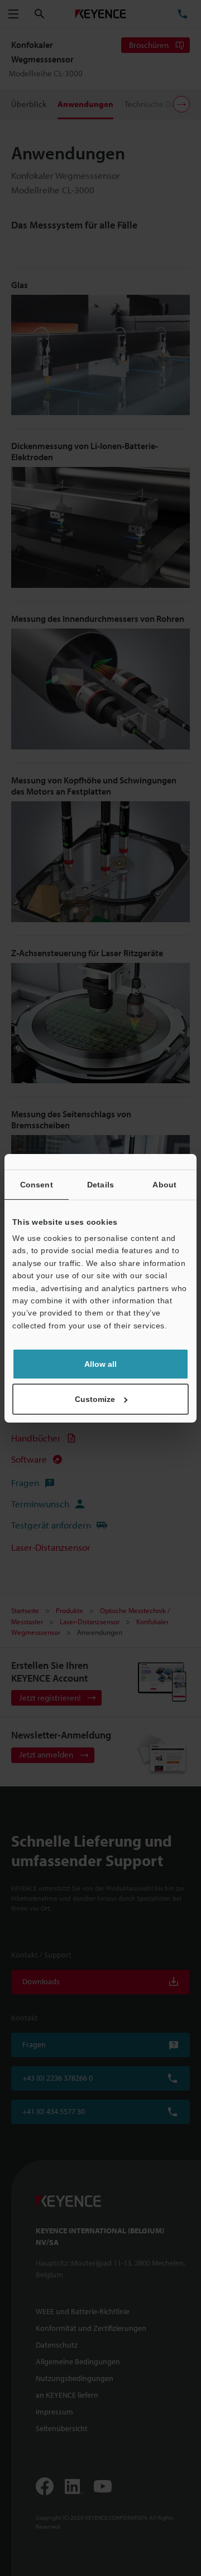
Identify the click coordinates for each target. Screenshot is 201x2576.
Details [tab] (100, 1185)
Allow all (100, 1364)
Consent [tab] (37, 1185)
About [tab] (164, 1185)
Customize (95, 1399)
